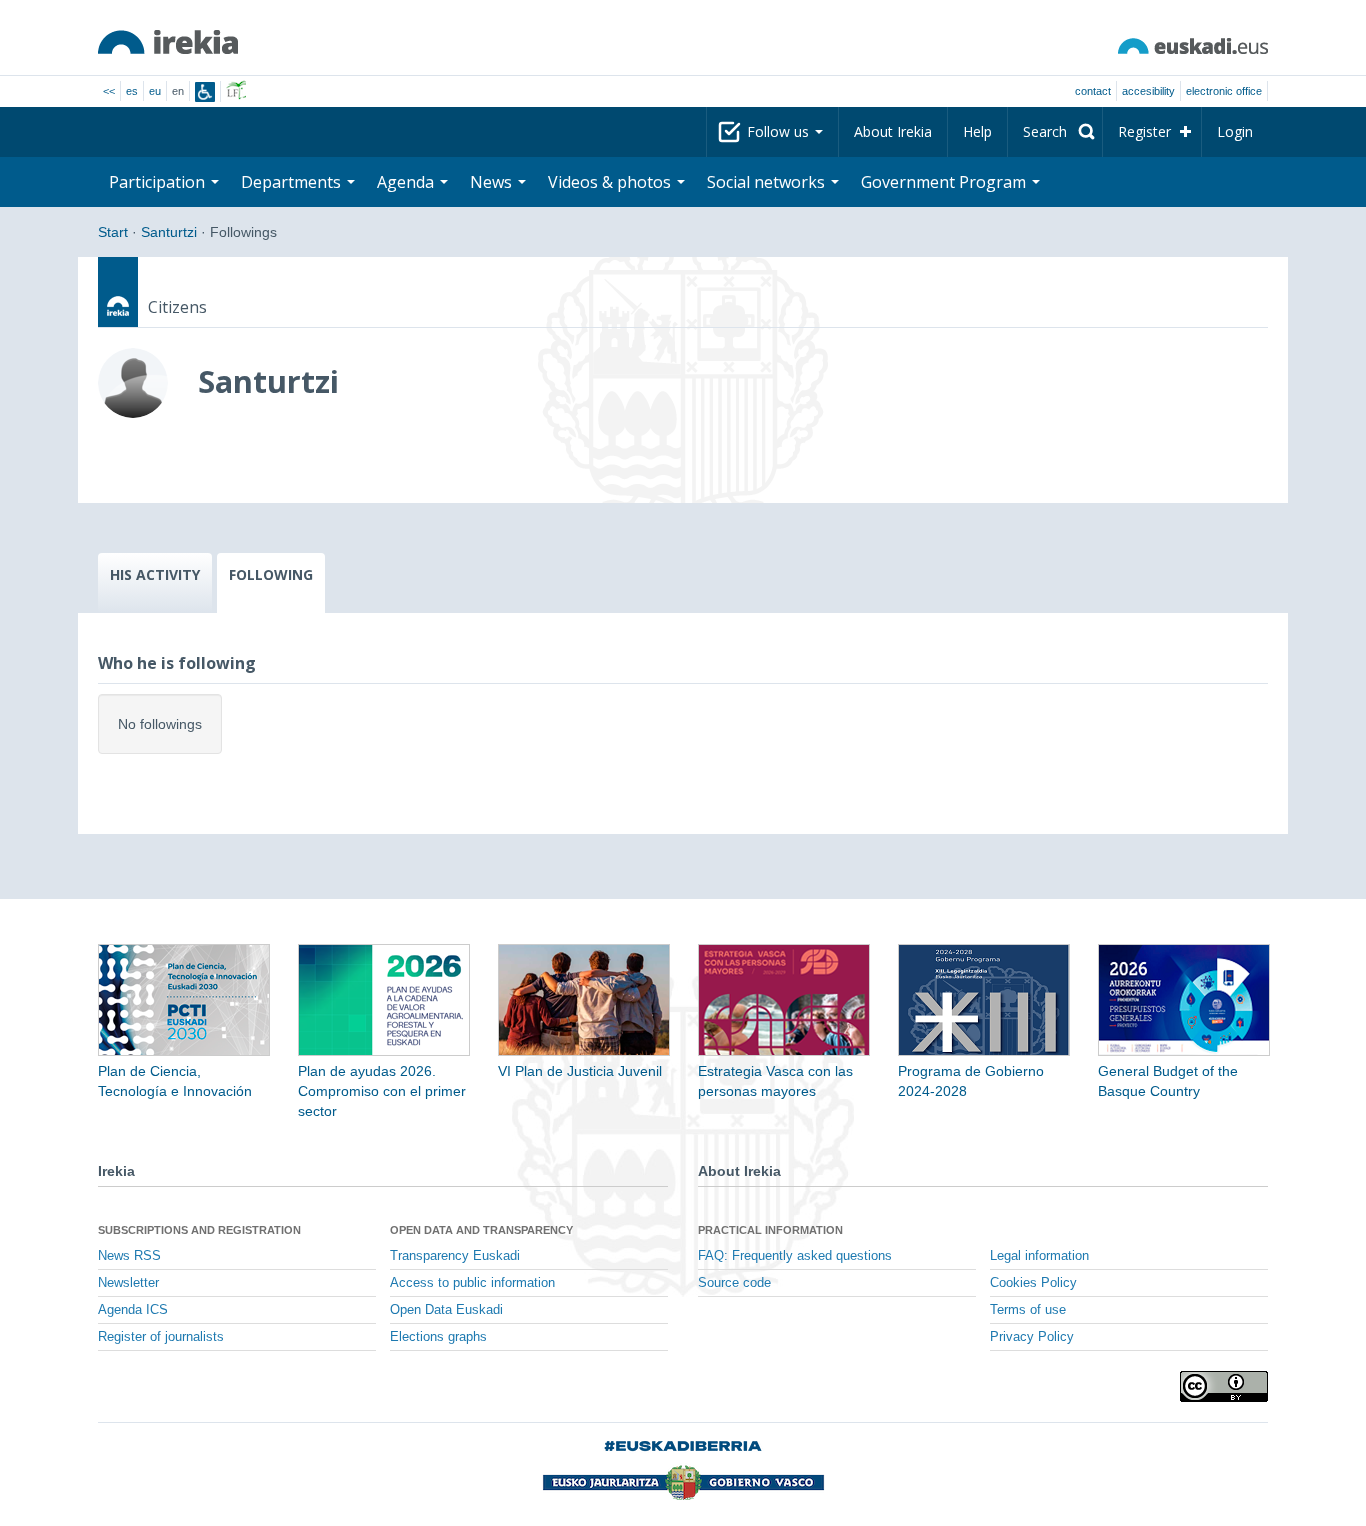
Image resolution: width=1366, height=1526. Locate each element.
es (132, 91)
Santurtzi (169, 232)
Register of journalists (161, 1337)
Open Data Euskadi (446, 1310)
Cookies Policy (1033, 1283)
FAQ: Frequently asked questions (795, 1256)
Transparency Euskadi (455, 1256)
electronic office (1224, 91)
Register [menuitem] (1144, 131)
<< (109, 91)
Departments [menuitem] (293, 182)
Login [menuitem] (1235, 131)
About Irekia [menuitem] (893, 131)
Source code (734, 1283)
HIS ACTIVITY (155, 574)
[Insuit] (205, 92)
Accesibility (1148, 91)
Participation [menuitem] (159, 182)
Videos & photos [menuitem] (611, 182)
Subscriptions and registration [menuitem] (199, 1230)
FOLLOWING (271, 574)
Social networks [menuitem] (768, 182)
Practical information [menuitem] (770, 1230)
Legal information (1039, 1256)
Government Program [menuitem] (945, 182)
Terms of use (1028, 1310)
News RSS (129, 1256)
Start (113, 232)
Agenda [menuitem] (407, 182)
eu (155, 91)
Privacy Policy (1032, 1337)
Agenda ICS (133, 1310)
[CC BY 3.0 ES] (1224, 1386)
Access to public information (472, 1283)
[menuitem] (1055, 132)
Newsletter (128, 1283)
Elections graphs (438, 1337)
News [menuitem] (493, 182)
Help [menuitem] (977, 131)
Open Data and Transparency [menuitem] (481, 1230)
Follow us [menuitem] (780, 131)
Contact (1093, 91)
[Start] (168, 42)
